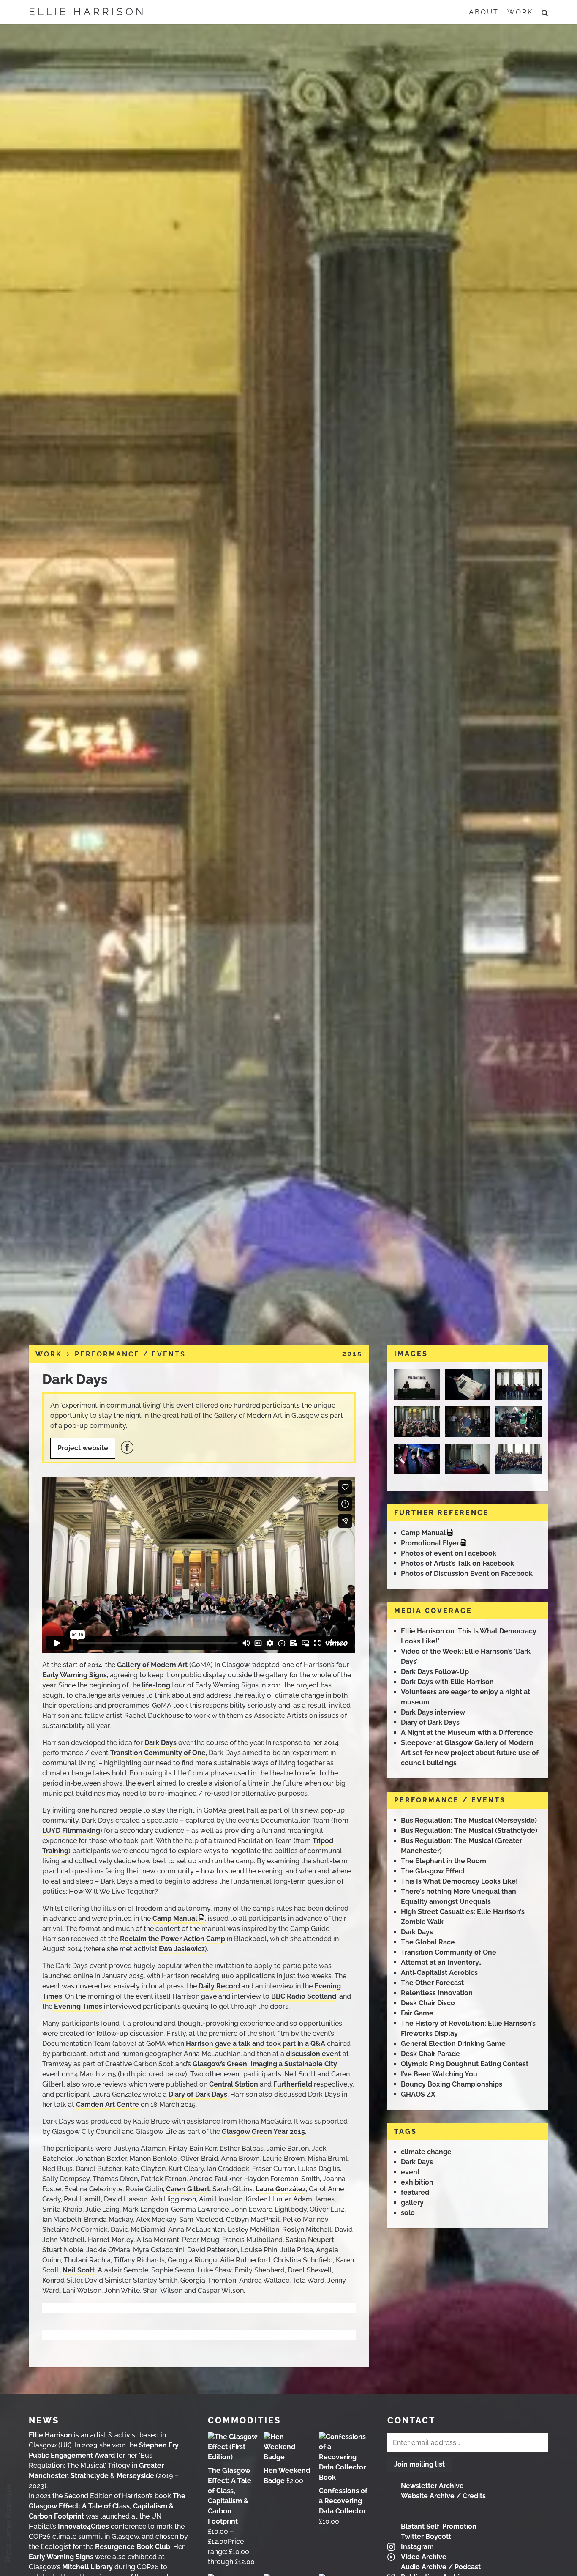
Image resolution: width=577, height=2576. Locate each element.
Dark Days (75, 1379)
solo (408, 2213)
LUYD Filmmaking (71, 1831)
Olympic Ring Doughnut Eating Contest (465, 2064)
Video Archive (424, 2557)
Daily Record (219, 1986)
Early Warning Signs (75, 1675)
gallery (412, 2203)
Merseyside (135, 2476)
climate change (426, 2152)
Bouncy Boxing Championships (452, 2084)
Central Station (234, 2084)
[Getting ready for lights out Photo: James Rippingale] (469, 1462)
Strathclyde (90, 2476)
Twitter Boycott (426, 2536)
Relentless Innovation (437, 1993)
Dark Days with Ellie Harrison (447, 1682)
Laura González (281, 2189)
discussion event (313, 2054)
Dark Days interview (433, 1712)
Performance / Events (130, 1354)
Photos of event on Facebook (449, 1553)
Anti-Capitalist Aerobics (439, 1973)
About (484, 12)
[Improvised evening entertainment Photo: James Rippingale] (469, 1424)
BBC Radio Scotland (304, 1996)
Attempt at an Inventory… (442, 1962)
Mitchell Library (87, 2567)
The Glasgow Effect (433, 1871)
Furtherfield (293, 2084)
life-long (156, 1685)
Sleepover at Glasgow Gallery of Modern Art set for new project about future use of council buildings (470, 1753)
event (410, 2172)
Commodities (244, 2420)
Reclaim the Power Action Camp (173, 1939)
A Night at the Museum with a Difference (467, 1732)
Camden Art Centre (108, 2104)
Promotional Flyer (430, 1543)
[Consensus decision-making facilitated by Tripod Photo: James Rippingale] (418, 1424)
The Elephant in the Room (444, 1861)
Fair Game (417, 2013)
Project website (83, 1448)
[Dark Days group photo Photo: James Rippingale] (519, 1462)
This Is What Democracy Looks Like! (459, 1881)
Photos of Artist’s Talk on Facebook (457, 1563)
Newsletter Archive (432, 2486)
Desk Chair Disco (428, 2003)
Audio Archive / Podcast (441, 2567)
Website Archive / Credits (443, 2496)
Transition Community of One (158, 1753)
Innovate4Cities (83, 2526)
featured (415, 2192)
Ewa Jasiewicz (182, 1949)
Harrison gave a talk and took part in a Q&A (256, 2044)
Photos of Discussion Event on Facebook (467, 1574)
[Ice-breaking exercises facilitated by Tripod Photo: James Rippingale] (519, 1387)
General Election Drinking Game (453, 2044)
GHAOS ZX (418, 2094)
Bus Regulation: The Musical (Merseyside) (469, 1820)
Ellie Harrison (87, 12)
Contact (411, 2420)
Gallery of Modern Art (152, 1665)
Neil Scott (79, 2270)
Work (520, 12)
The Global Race (428, 1942)
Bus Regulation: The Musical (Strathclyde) (469, 1831)
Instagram (417, 2547)
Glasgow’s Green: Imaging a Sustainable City (265, 2064)
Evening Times (78, 2006)
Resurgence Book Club (133, 2547)
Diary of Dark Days (198, 2094)
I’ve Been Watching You (439, 2074)
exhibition (417, 2182)
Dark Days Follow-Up (435, 1672)
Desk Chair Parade (430, 2054)
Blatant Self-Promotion (439, 2526)
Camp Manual (175, 1918)
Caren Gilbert (188, 2189)
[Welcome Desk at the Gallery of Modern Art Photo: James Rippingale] (418, 1387)
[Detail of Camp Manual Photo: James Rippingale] (469, 1387)
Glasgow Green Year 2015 (263, 2132)
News (44, 2420)
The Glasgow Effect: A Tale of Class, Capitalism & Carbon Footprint (107, 2506)
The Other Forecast (432, 1983)
